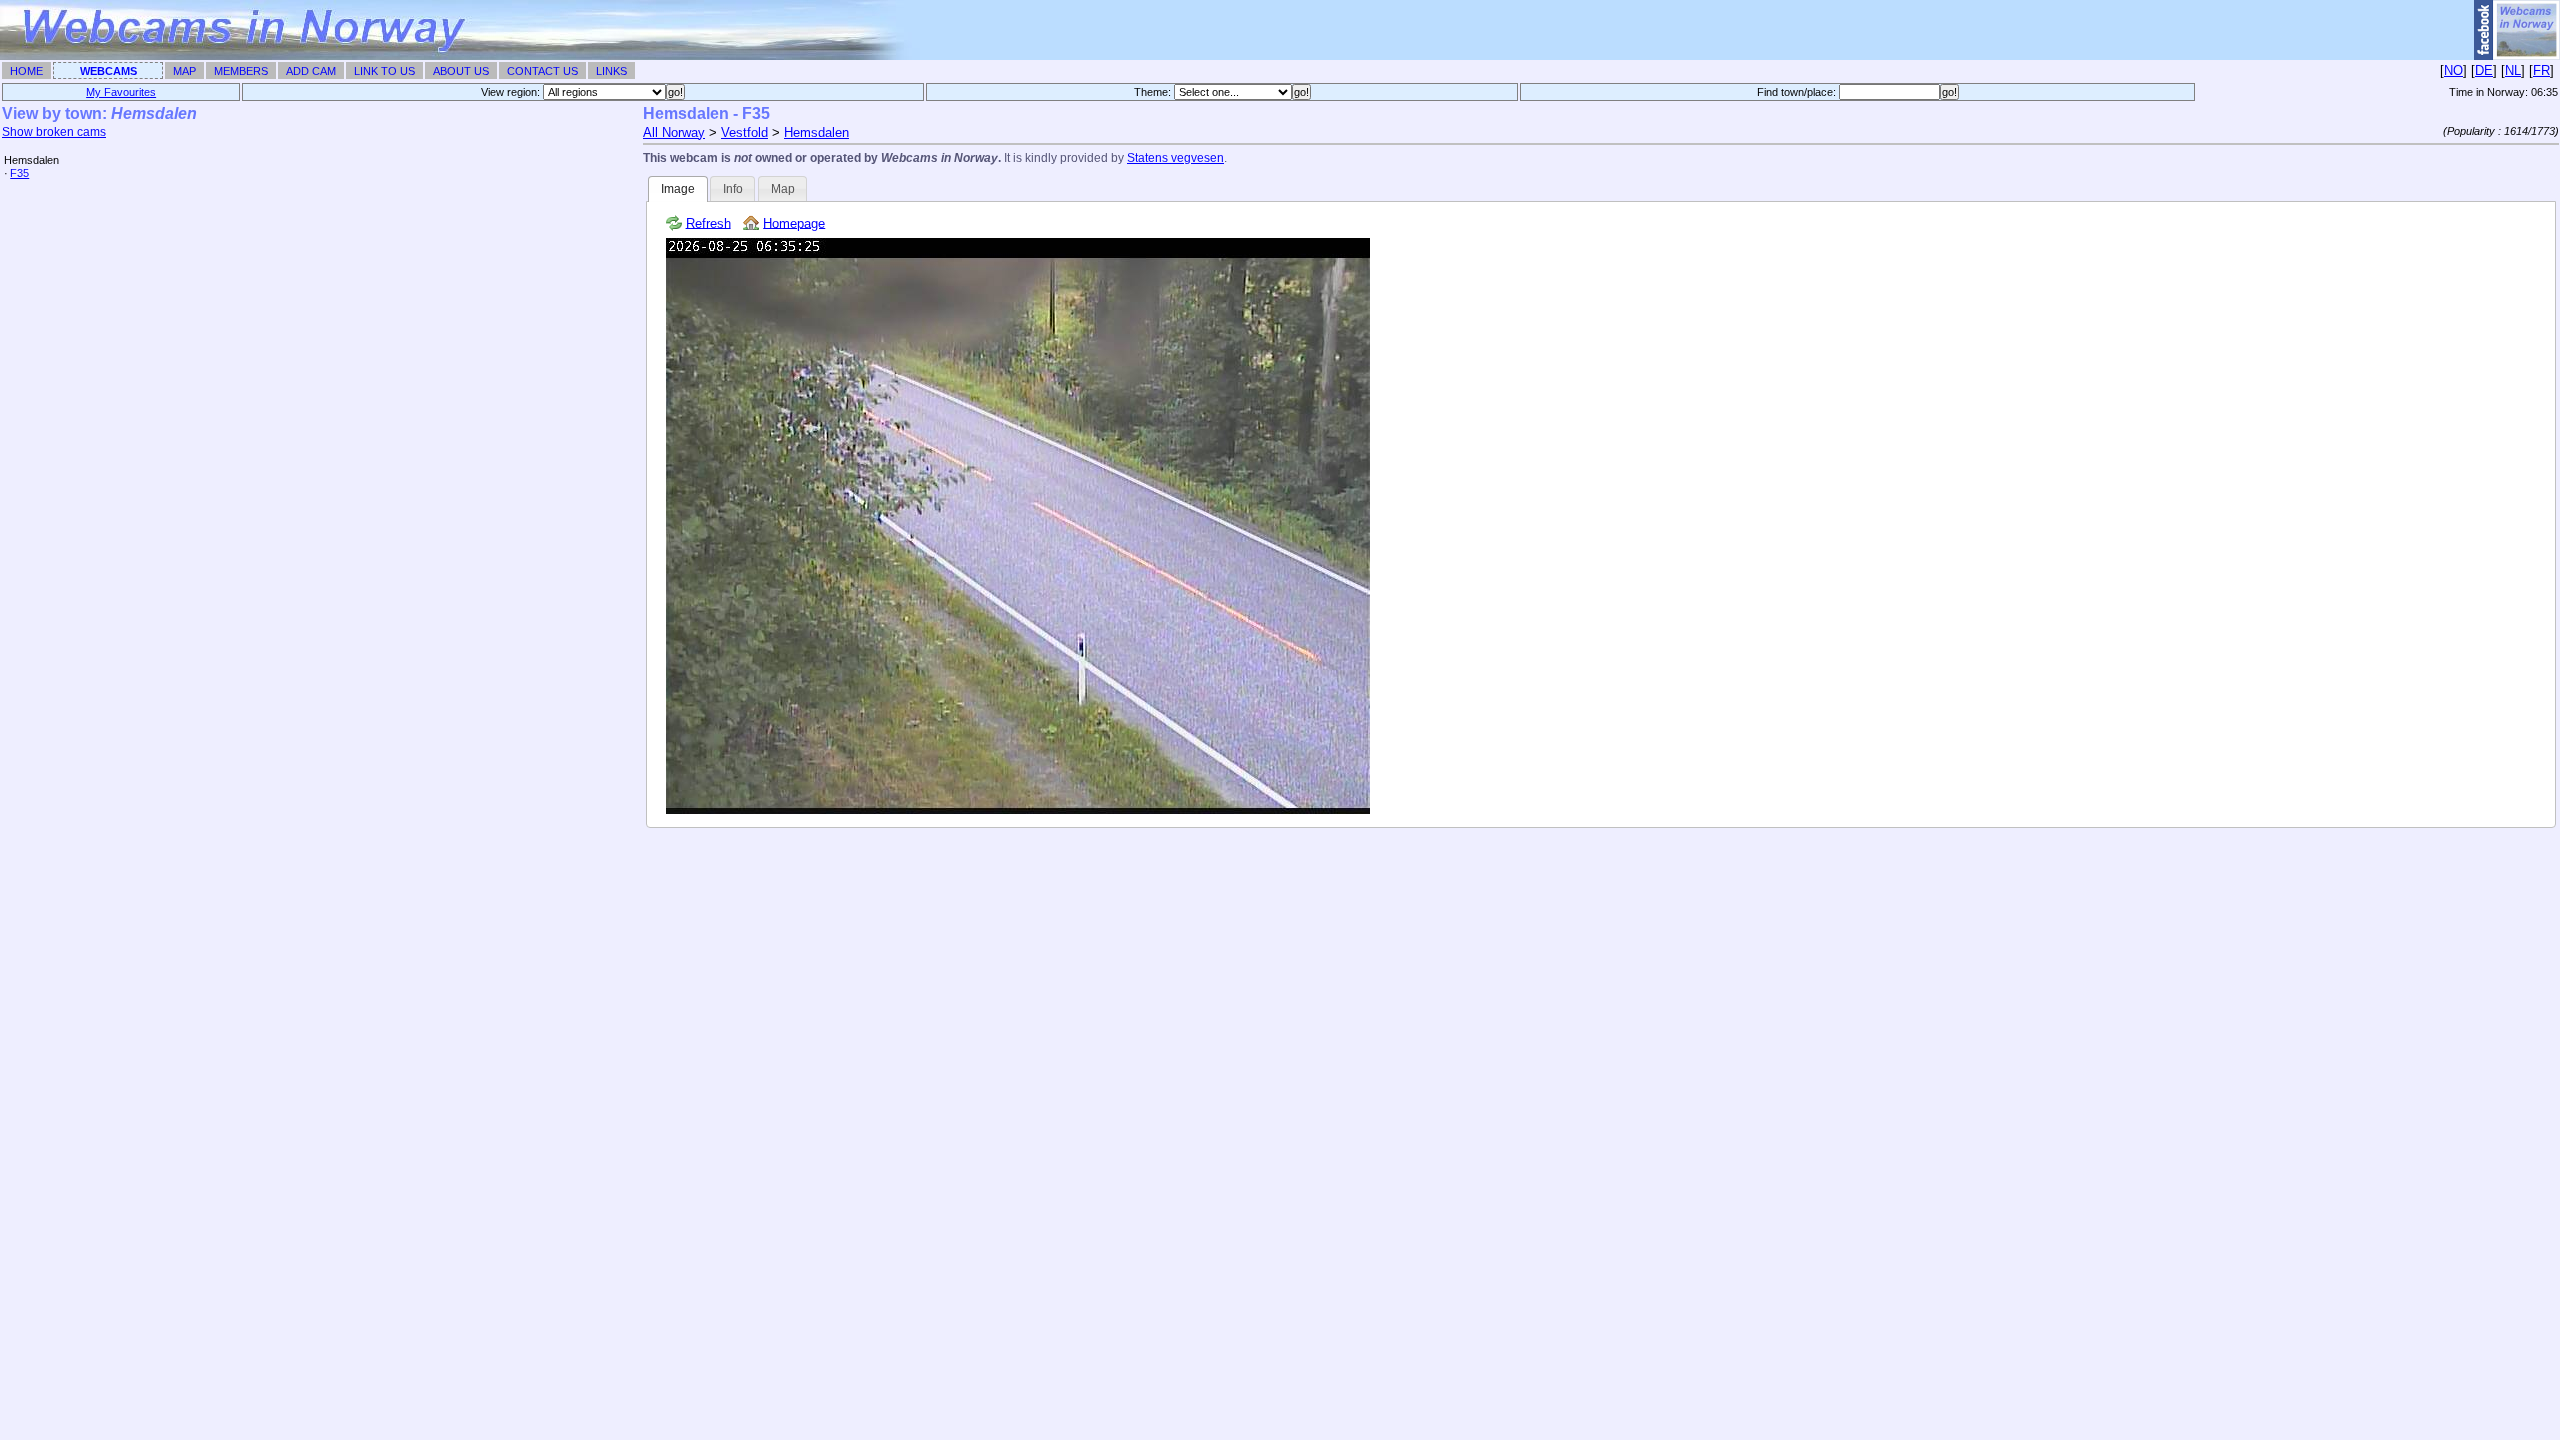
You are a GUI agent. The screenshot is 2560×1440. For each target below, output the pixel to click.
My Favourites (121, 92)
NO (2453, 70)
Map (184, 71)
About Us (461, 71)
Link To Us (384, 71)
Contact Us (542, 71)
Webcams (108, 71)
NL (2513, 70)
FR (2541, 70)
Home (26, 71)
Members (241, 71)
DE (2484, 70)
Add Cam (311, 71)
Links (611, 71)
